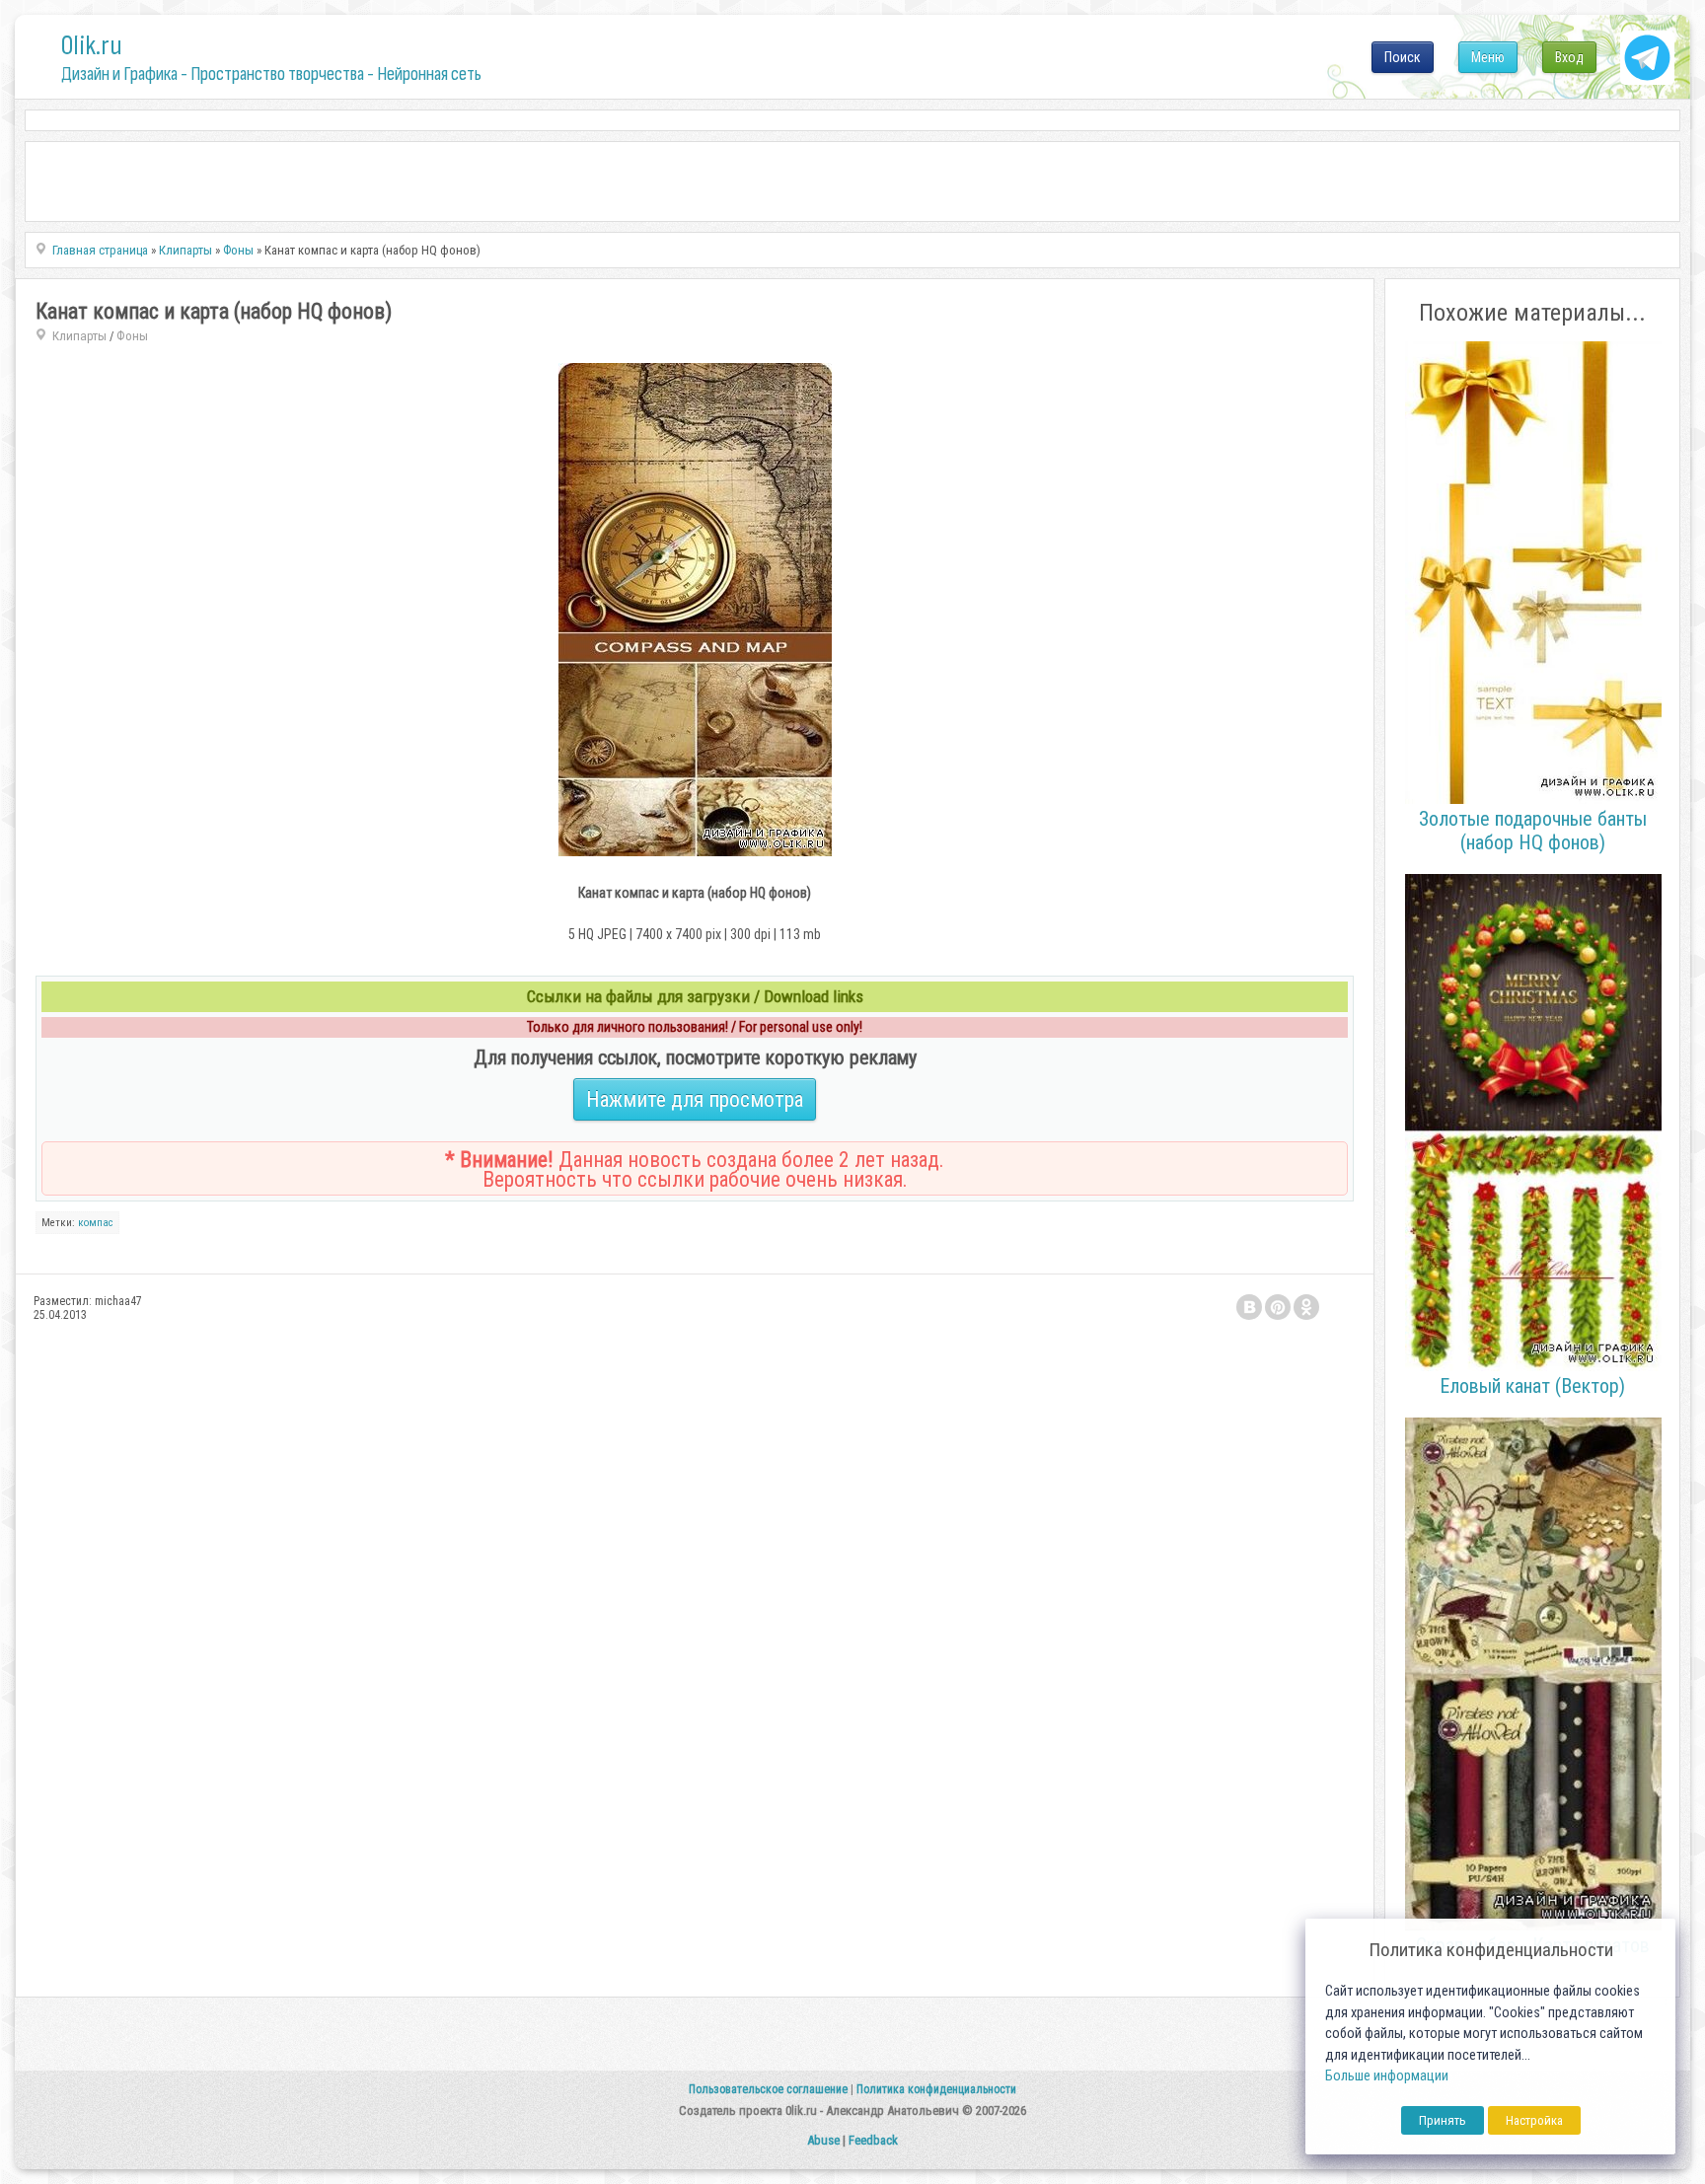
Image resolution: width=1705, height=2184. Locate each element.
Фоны (132, 336)
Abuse (823, 2140)
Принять (1443, 2120)
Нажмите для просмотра (695, 1099)
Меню (1488, 57)
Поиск (1403, 57)
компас (96, 1223)
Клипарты (79, 336)
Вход (1569, 57)
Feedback (873, 2140)
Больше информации (1387, 2076)
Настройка (1534, 2120)
